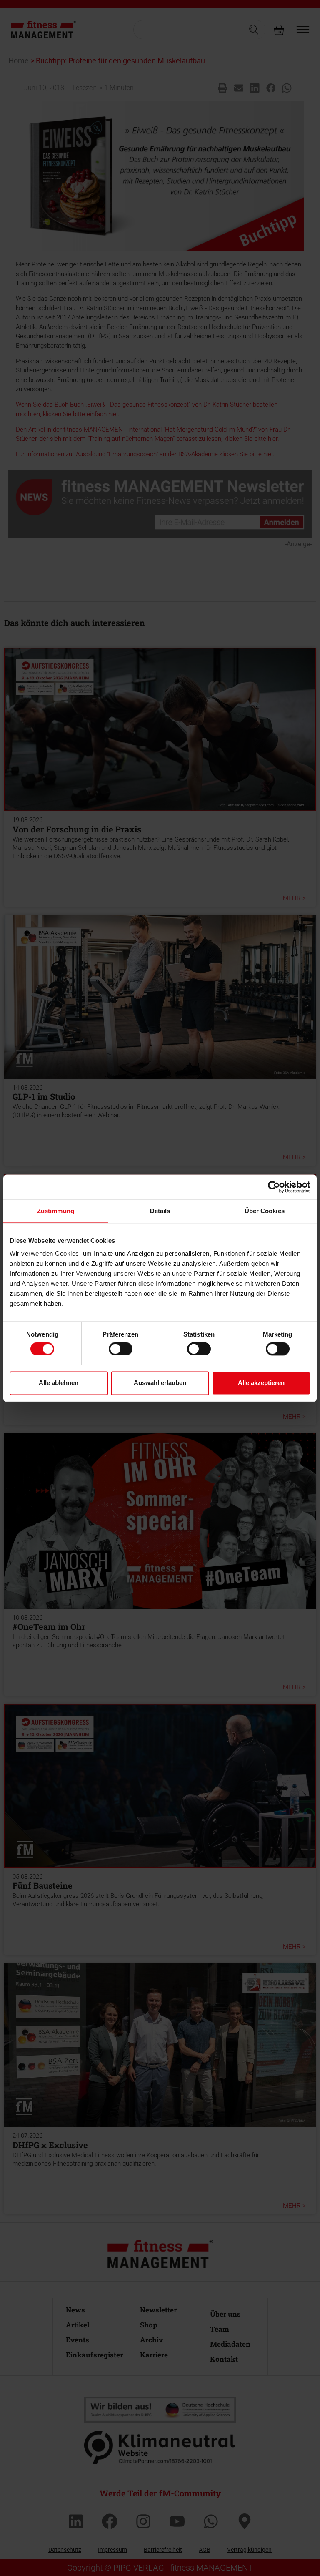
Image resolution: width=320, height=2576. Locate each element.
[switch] (121, 1349)
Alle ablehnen (59, 1383)
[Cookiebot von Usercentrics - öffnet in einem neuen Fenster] (274, 1187)
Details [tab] (160, 1211)
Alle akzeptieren (261, 1383)
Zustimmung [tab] (56, 1211)
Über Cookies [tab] (265, 1211)
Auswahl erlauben (160, 1383)
